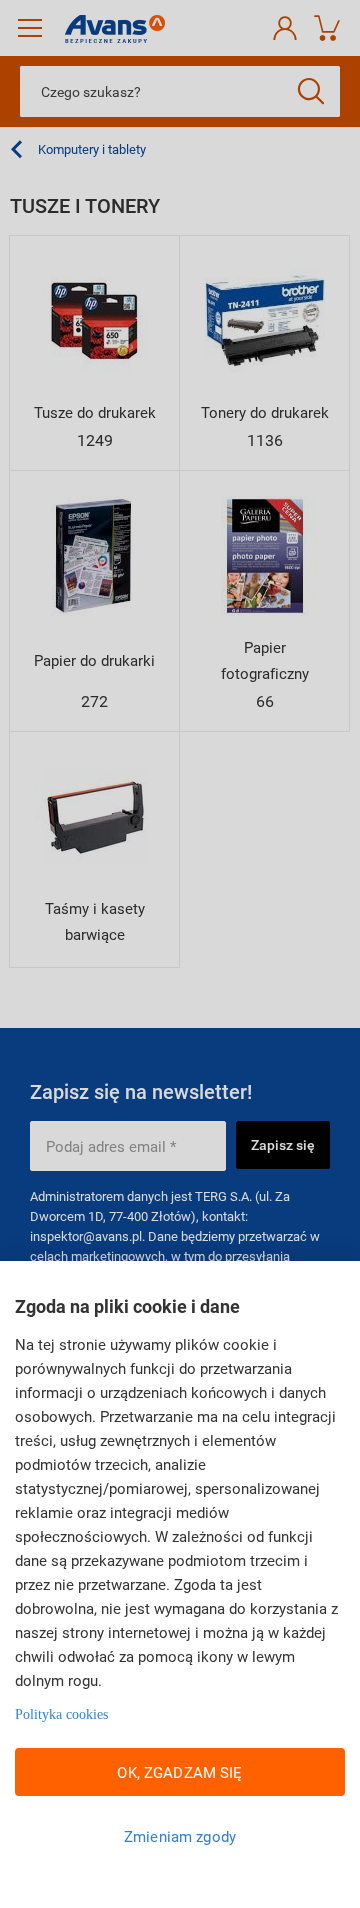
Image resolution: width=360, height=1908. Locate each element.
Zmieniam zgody (180, 1836)
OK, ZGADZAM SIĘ (179, 1772)
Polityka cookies (61, 1714)
